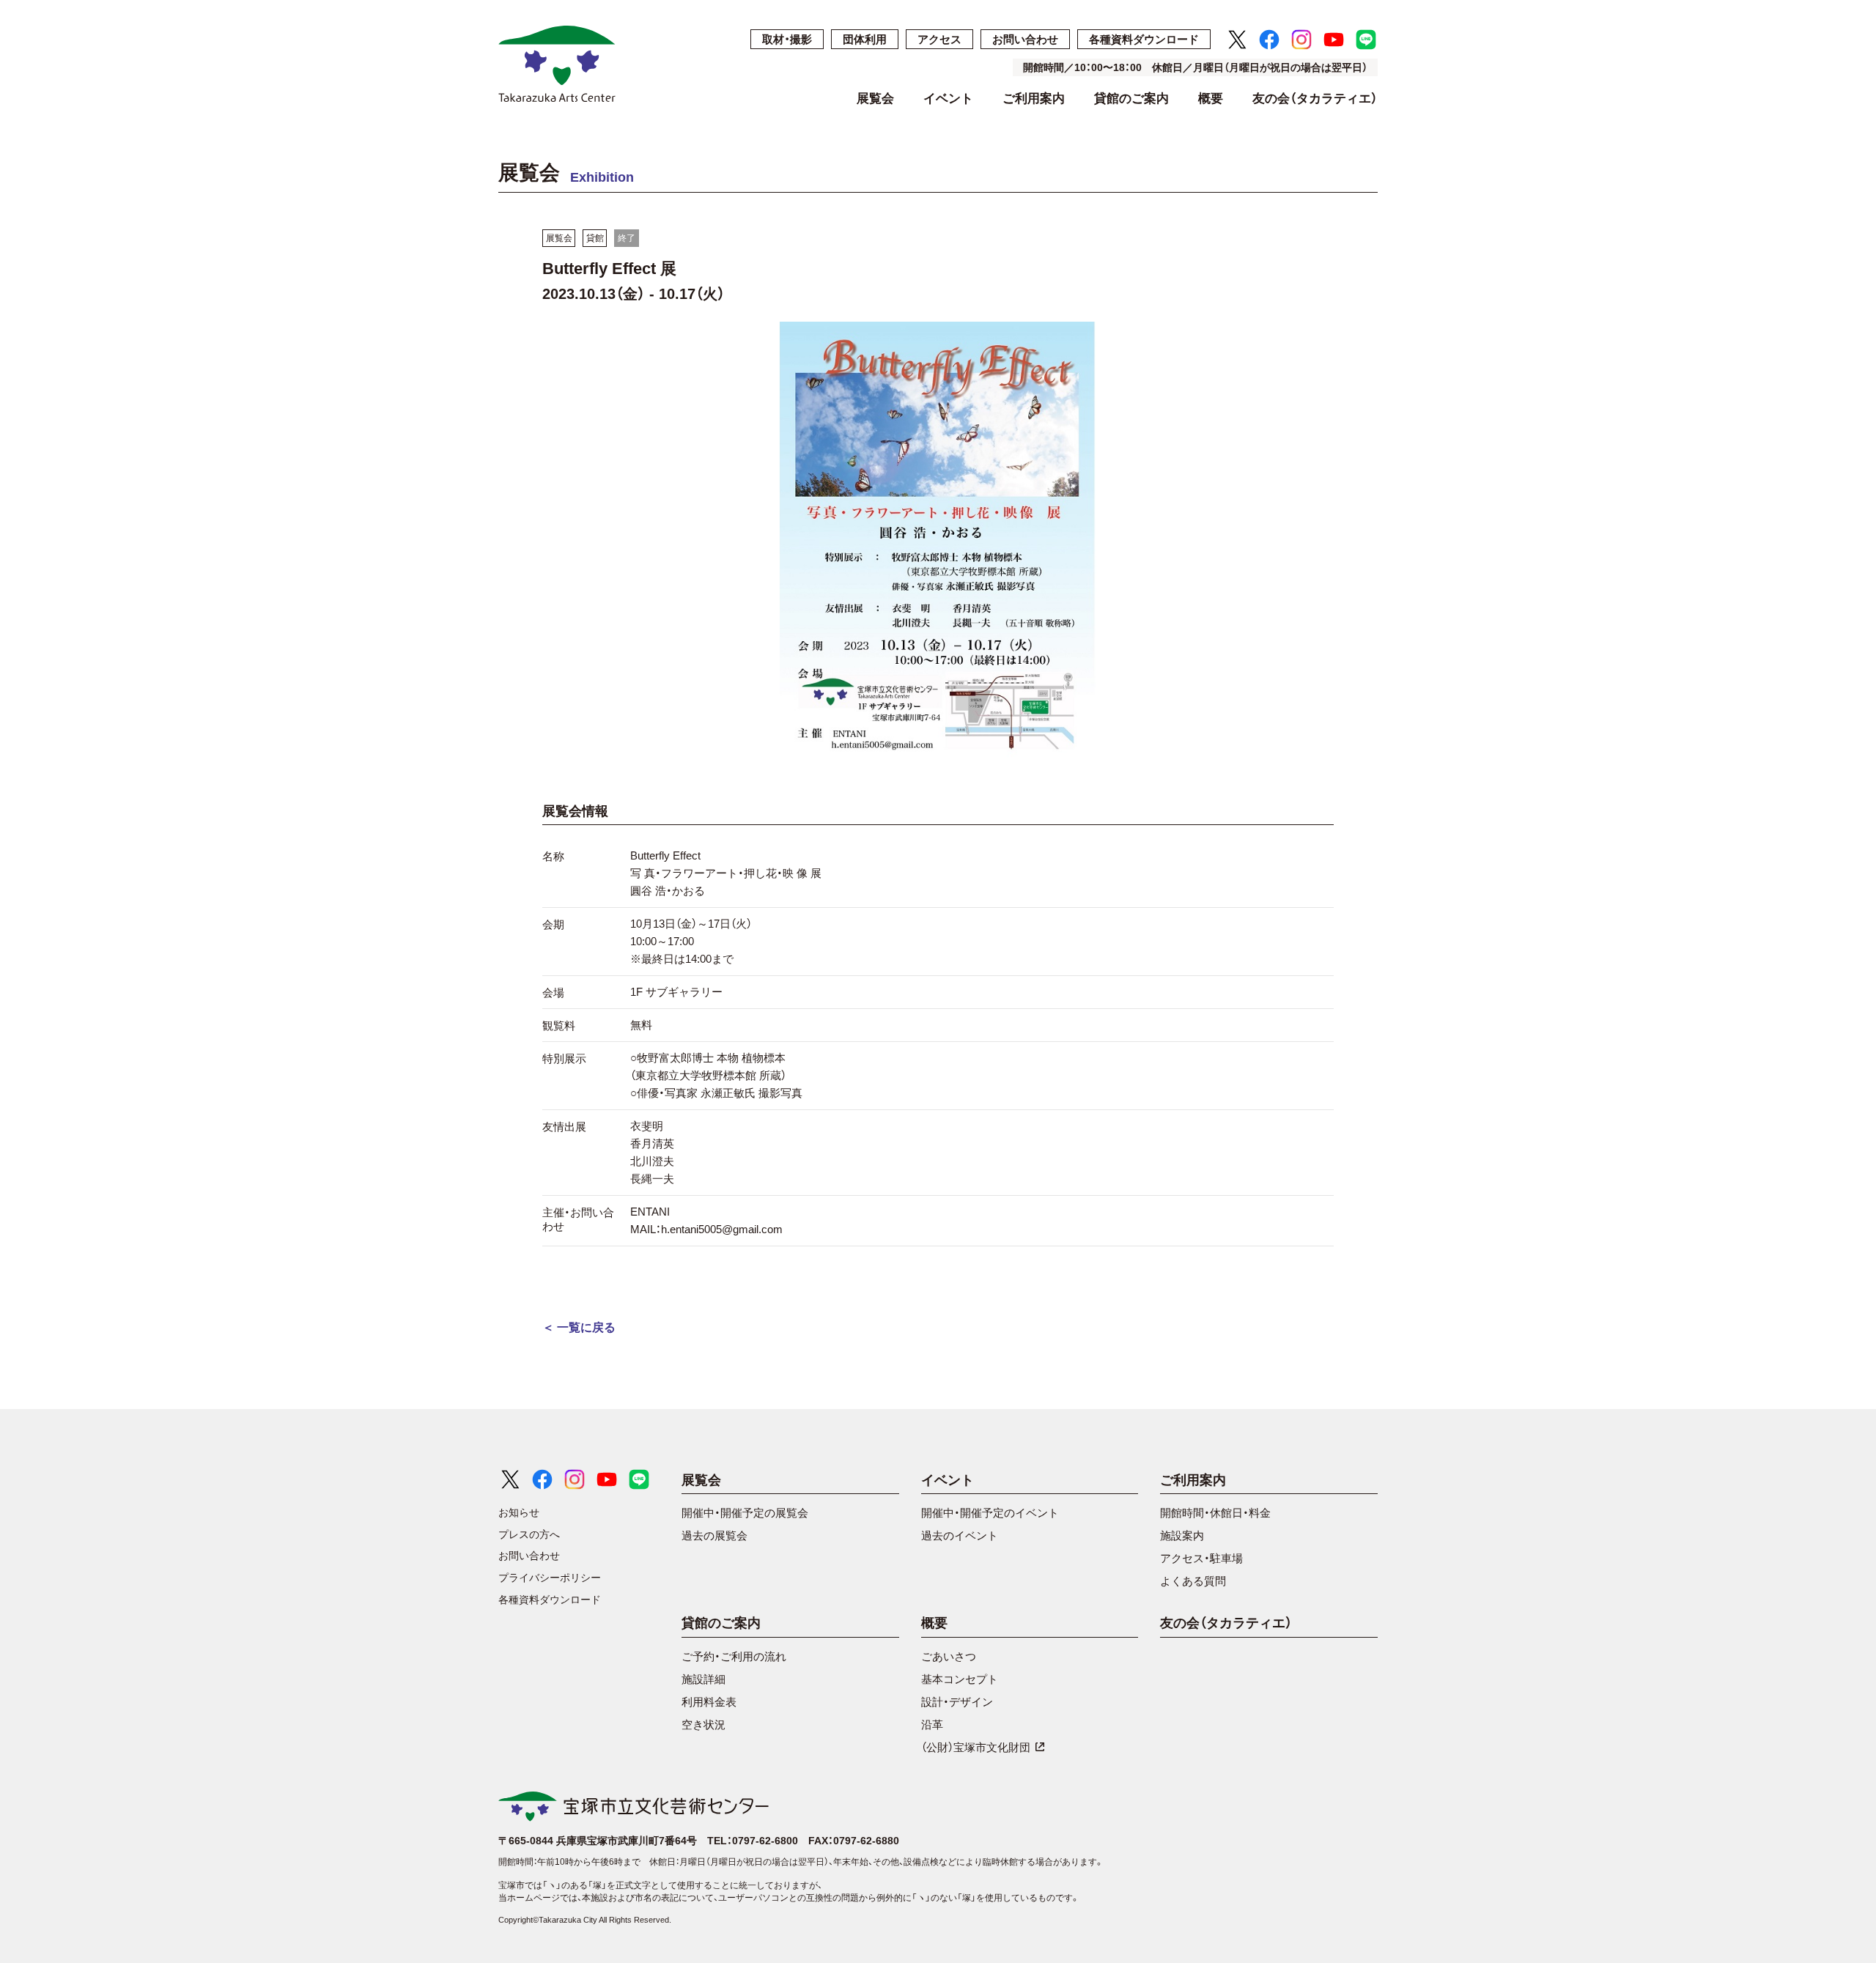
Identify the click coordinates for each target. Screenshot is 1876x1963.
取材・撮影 (787, 39)
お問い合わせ (1025, 39)
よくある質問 (1193, 1581)
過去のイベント (960, 1535)
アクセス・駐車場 (1201, 1558)
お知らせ (519, 1512)
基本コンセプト (960, 1679)
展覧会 (875, 99)
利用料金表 (709, 1702)
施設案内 (1182, 1535)
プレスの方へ (529, 1534)
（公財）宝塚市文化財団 (976, 1747)
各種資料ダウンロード (1144, 39)
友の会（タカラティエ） (1315, 99)
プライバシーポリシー (550, 1578)
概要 (1211, 99)
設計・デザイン (957, 1702)
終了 (627, 238)
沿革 (932, 1724)
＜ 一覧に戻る (579, 1327)
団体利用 (865, 39)
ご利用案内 (1034, 99)
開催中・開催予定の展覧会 (745, 1513)
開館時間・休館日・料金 (1215, 1513)
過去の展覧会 (714, 1535)
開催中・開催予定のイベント (990, 1513)
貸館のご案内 (1131, 99)
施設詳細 (703, 1679)
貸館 (595, 238)
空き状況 (703, 1724)
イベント (948, 99)
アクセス (939, 39)
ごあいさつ (949, 1656)
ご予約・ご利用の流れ (734, 1656)
